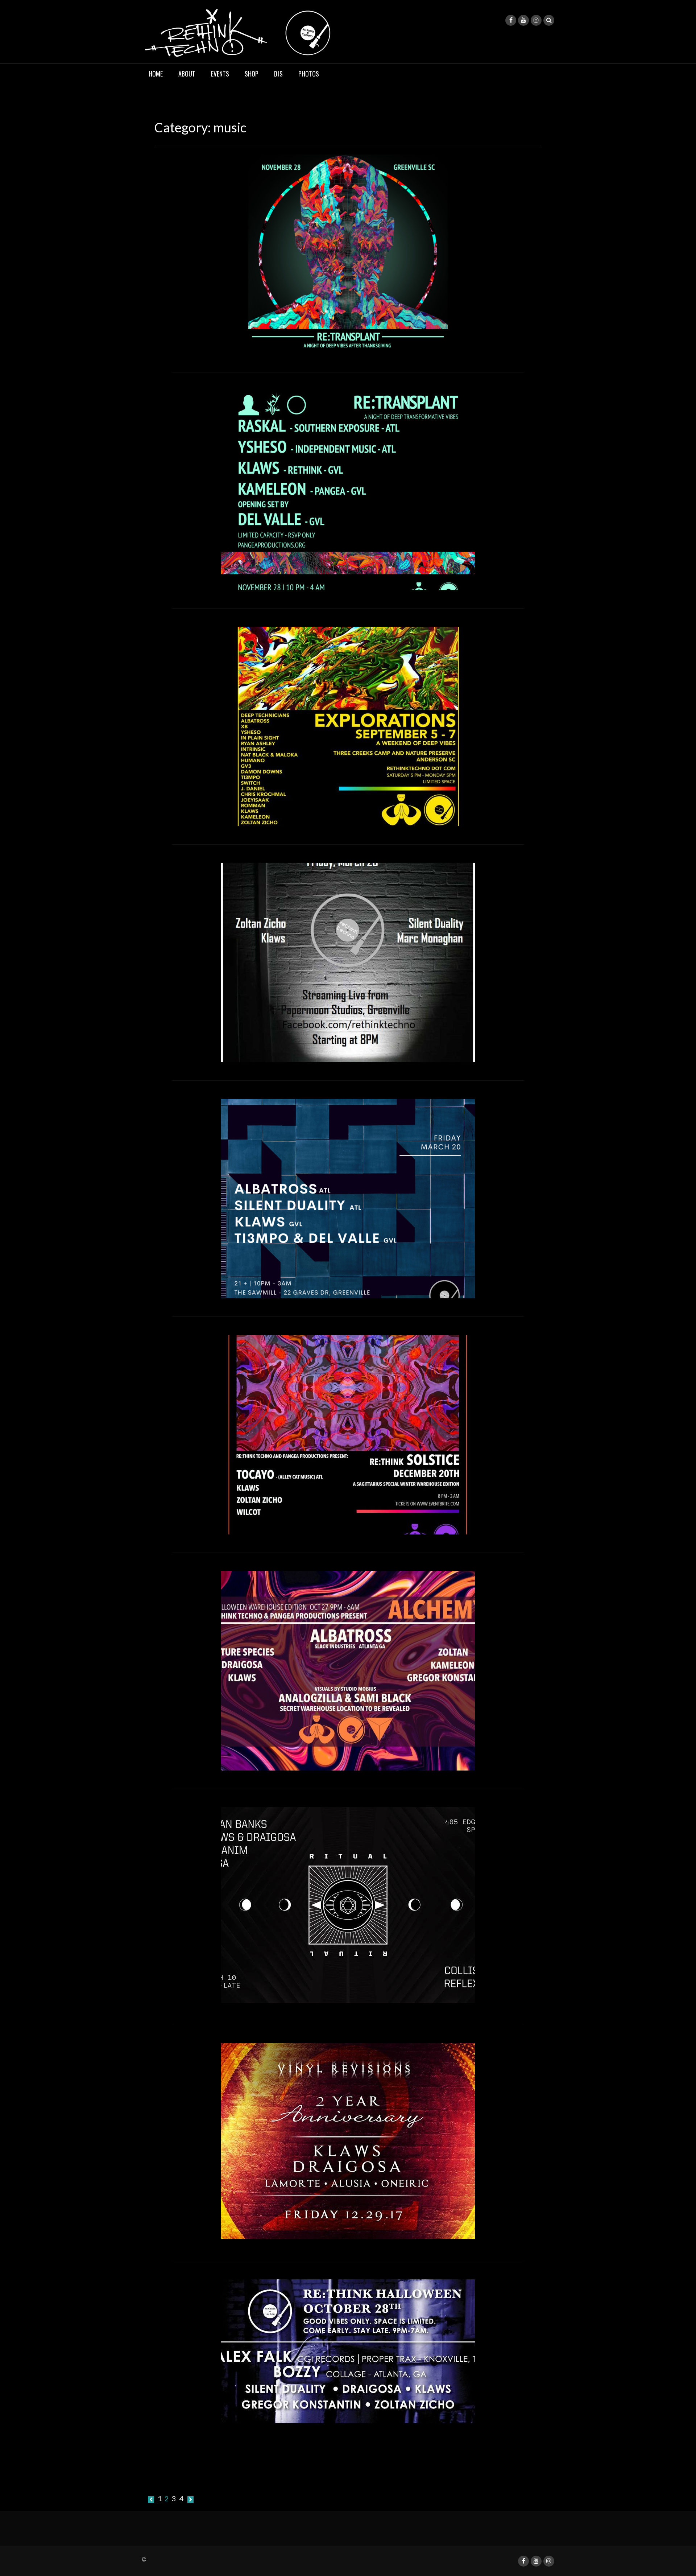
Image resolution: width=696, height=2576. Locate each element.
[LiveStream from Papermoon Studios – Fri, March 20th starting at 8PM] (348, 961)
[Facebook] (511, 20)
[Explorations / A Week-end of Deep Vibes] (348, 725)
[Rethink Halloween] (348, 2350)
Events (220, 74)
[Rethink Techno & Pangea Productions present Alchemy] (348, 1670)
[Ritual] (348, 1904)
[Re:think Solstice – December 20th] (348, 1434)
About (187, 74)
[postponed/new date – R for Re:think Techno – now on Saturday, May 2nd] (348, 1198)
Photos (309, 74)
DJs (278, 74)
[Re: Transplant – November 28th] (348, 489)
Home (156, 74)
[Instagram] (536, 20)
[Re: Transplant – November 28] (348, 253)
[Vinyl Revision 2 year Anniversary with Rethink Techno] (348, 2140)
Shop (252, 74)
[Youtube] (523, 20)
